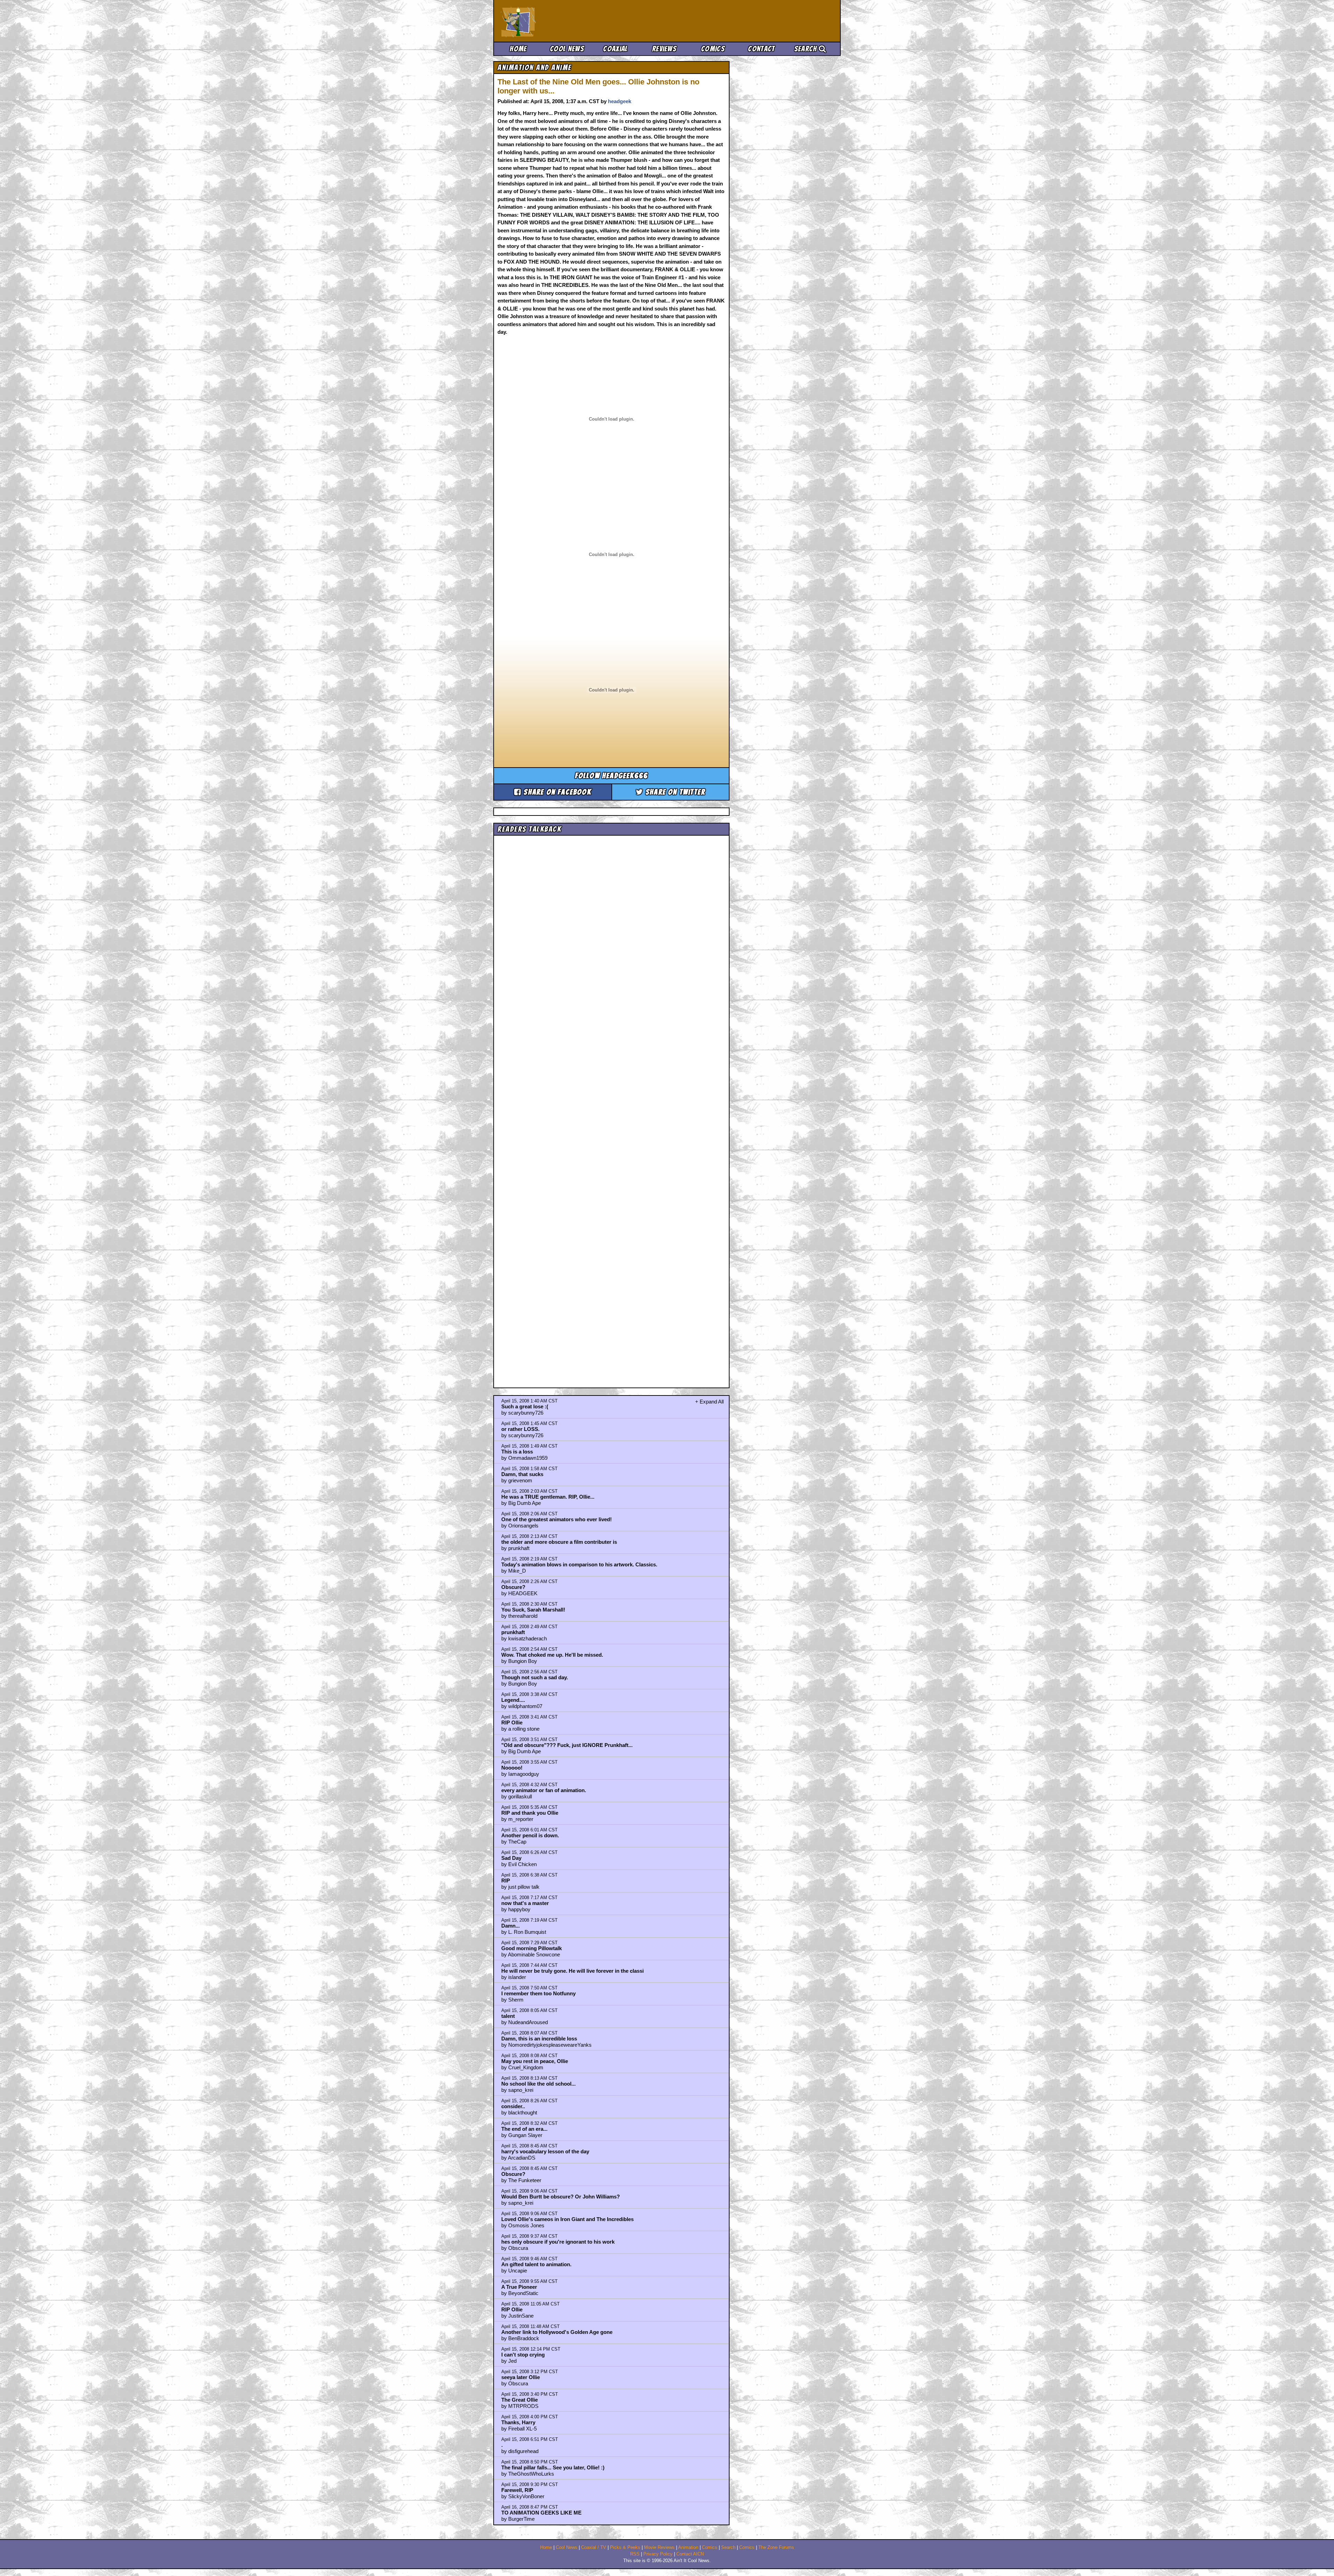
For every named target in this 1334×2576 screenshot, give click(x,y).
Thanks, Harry (518, 2422)
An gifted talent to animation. (536, 2264)
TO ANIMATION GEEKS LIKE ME (541, 2513)
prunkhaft (513, 1632)
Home (518, 49)
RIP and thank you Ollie (530, 1813)
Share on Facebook (556, 792)
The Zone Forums (776, 2548)
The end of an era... (524, 2129)
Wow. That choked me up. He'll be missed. (552, 1655)
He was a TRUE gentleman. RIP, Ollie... (548, 1497)
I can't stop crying (523, 2355)
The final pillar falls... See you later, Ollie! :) (553, 2467)
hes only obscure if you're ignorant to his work (558, 2242)
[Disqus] (611, 1105)
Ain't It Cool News (552, 21)
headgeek (620, 101)
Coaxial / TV (594, 2548)
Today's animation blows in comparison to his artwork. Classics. (579, 1564)
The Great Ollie (520, 2400)
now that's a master (525, 1903)
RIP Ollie (512, 1722)
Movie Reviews (659, 2548)
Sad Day (511, 1858)
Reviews (664, 49)
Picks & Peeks (625, 2548)
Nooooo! (512, 1768)
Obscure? (513, 1587)
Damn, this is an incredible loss (539, 2039)
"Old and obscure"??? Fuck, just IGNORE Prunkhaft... (567, 1745)
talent (508, 2016)
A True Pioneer (519, 2287)
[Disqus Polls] (611, 926)
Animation (688, 2548)
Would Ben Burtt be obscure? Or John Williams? (561, 2197)
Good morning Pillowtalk (532, 1948)
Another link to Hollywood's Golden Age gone (557, 2332)
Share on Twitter (674, 792)
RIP (506, 1881)
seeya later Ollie (521, 2377)
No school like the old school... (538, 2084)
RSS (635, 2554)
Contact (761, 49)
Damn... (510, 1926)
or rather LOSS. (520, 1429)
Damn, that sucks (522, 1474)
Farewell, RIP (517, 2490)
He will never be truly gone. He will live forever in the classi (573, 1971)
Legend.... (513, 1700)
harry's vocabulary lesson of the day (545, 2151)
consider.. (513, 2106)
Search (806, 49)
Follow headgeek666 (612, 776)
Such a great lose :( (525, 1406)
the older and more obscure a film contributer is (559, 1542)
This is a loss (517, 1452)
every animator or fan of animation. (544, 1790)
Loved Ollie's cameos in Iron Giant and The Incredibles (567, 2219)
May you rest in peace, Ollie (535, 2061)
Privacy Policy (658, 2554)
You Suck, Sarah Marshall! (533, 1610)
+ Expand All (709, 1402)
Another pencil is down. (530, 1835)
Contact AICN (690, 2554)
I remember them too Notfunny (538, 1993)
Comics (713, 49)
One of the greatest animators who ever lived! (557, 1519)
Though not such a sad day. (535, 1677)
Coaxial (615, 49)
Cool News (567, 49)
